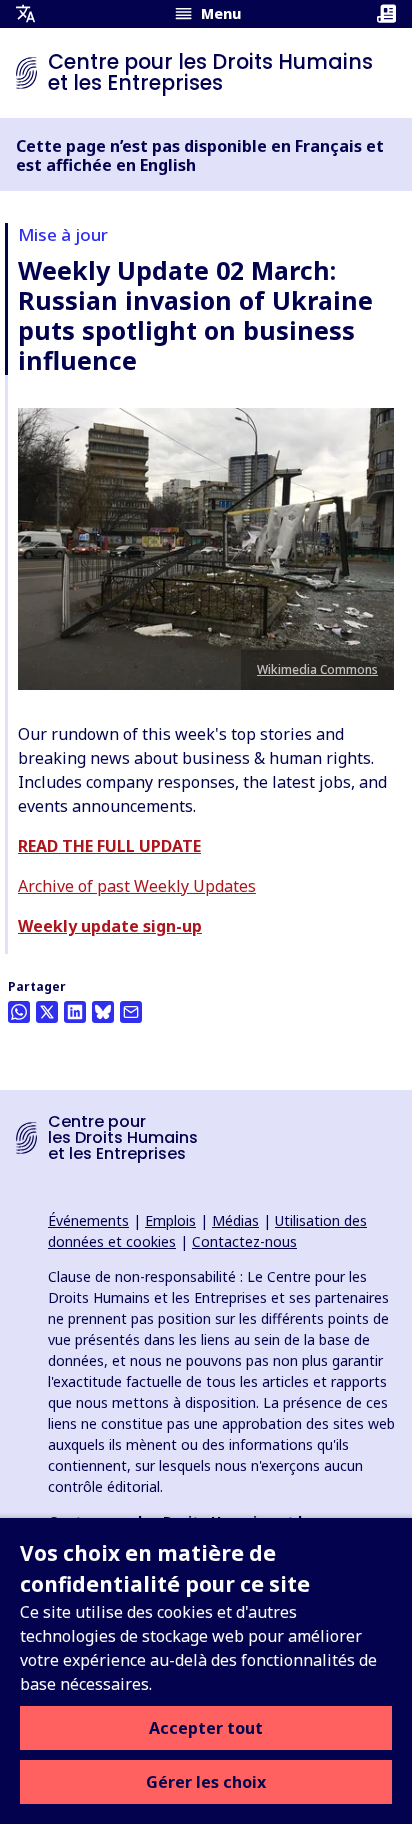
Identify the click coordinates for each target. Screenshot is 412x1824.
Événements (88, 1220)
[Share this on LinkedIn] (75, 1012)
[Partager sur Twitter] (47, 1012)
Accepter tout (206, 1728)
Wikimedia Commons (317, 669)
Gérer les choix (206, 1782)
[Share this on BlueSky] (103, 1012)
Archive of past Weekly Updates (137, 886)
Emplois (170, 1220)
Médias (235, 1220)
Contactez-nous (244, 1241)
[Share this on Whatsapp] (19, 1012)
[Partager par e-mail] (131, 1012)
